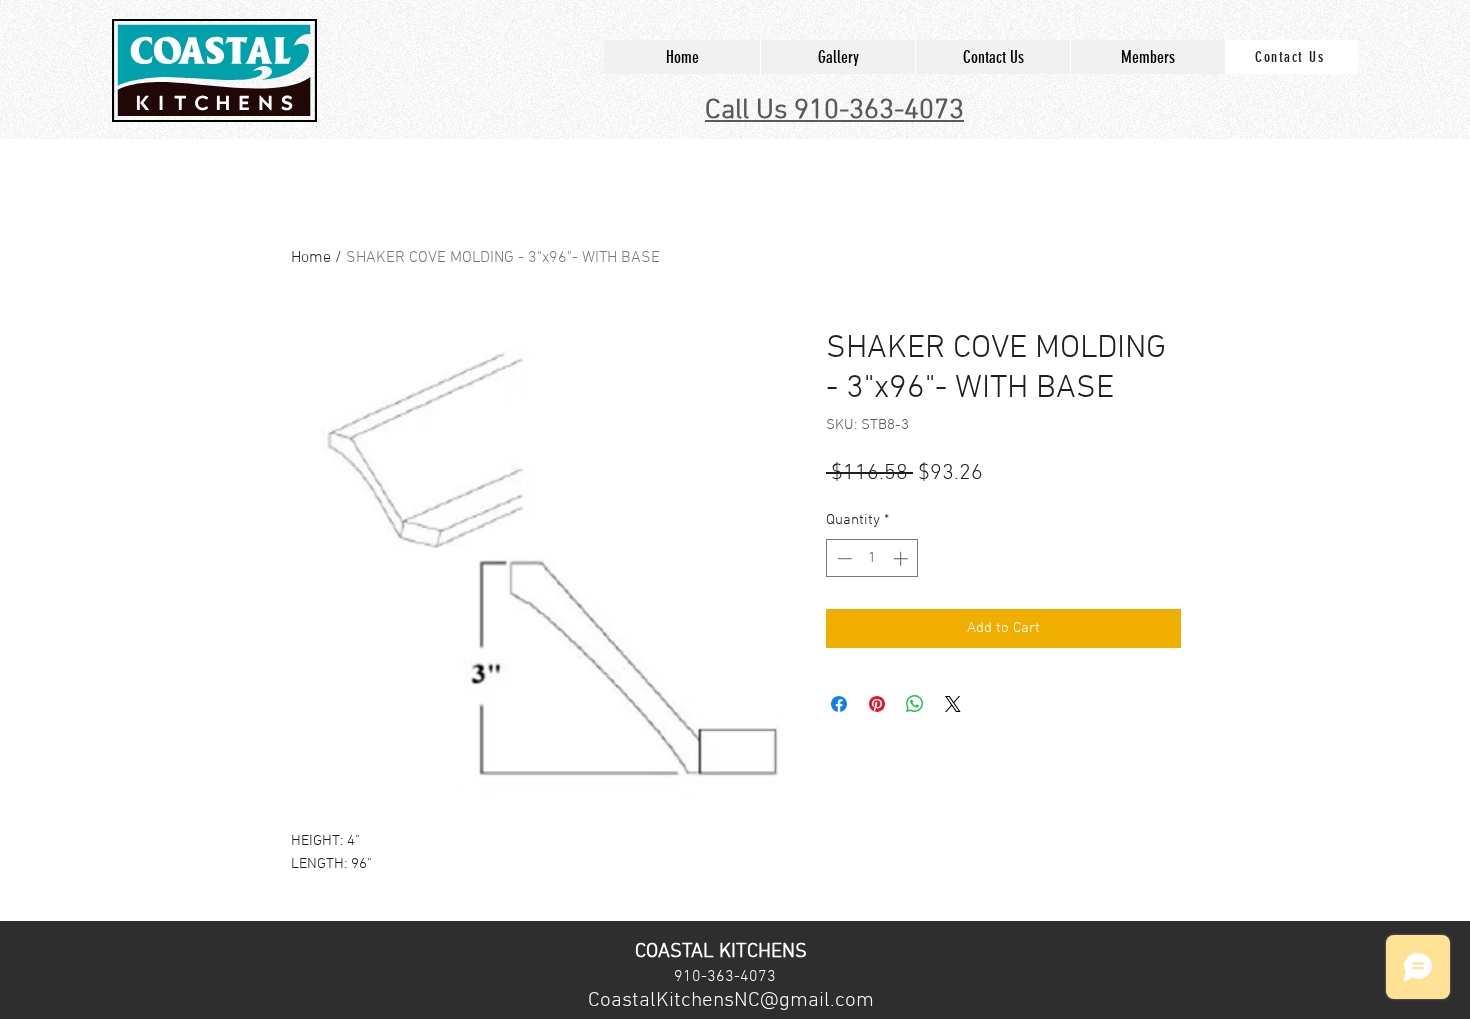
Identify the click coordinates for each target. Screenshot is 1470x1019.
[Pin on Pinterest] (877, 704)
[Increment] (902, 558)
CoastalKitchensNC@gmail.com (731, 1000)
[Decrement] (842, 558)
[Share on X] (953, 704)
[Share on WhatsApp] (915, 704)
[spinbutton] (872, 558)
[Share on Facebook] (839, 704)
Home (311, 258)
